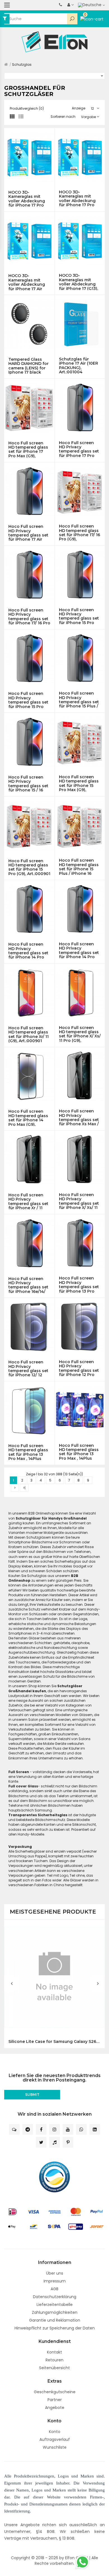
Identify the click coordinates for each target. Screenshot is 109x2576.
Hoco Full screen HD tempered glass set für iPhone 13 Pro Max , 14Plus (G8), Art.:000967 (28, 1452)
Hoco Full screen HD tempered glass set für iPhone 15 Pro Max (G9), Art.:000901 (79, 783)
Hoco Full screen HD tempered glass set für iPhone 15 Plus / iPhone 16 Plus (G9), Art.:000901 (79, 867)
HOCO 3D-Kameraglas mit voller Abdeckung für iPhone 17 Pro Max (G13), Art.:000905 (27, 199)
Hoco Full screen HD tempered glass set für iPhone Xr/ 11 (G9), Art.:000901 (29, 1034)
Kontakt (54, 2352)
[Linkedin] (95, 2129)
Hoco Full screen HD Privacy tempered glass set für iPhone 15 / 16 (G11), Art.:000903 (28, 784)
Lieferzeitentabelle (55, 2305)
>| (24, 1488)
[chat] (14, 2129)
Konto (55, 2432)
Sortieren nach (63, 117)
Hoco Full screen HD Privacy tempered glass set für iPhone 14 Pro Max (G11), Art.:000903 (28, 951)
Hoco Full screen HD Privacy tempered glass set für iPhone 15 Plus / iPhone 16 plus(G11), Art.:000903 (79, 700)
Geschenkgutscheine (55, 2392)
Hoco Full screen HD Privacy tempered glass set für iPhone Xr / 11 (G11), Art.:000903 (28, 1201)
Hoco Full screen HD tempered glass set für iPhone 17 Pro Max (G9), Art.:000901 (28, 449)
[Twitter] (41, 2142)
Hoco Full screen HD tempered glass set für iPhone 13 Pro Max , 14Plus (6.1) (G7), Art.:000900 (79, 1452)
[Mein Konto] (71, 5)
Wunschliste (55, 2447)
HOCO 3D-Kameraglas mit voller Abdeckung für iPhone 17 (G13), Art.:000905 (79, 282)
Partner (55, 2400)
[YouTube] (68, 2129)
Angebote (55, 2408)
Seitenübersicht (54, 2368)
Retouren (54, 2360)
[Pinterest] (68, 2142)
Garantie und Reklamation (55, 2320)
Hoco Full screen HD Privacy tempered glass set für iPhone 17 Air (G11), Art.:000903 (28, 533)
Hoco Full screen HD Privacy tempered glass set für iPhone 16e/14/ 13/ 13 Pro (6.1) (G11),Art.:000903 (28, 1285)
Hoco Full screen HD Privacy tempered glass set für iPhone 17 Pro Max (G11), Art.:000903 (79, 449)
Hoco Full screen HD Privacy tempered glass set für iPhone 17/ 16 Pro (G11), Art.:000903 (29, 617)
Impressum (55, 2281)
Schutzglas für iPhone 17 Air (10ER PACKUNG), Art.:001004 (79, 365)
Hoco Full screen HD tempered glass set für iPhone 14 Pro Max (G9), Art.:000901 (28, 1118)
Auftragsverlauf (55, 2439)
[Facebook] (41, 2129)
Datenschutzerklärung (55, 2297)
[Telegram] (28, 2129)
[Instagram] (54, 2129)
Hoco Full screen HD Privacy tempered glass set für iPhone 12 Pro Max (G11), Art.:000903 (79, 1368)
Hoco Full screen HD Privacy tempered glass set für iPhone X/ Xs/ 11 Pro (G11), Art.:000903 (79, 1201)
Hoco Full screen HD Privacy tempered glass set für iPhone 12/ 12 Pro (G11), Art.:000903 (28, 1368)
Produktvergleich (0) (27, 108)
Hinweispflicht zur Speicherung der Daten (55, 2328)
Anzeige (79, 108)
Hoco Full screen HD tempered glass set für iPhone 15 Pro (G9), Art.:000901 (29, 867)
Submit (32, 2095)
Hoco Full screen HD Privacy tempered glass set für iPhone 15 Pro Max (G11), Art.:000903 (79, 616)
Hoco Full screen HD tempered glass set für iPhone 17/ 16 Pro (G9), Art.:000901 (80, 533)
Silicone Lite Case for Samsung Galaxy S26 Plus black (54, 2042)
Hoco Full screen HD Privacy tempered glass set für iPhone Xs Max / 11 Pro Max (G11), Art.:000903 (79, 1117)
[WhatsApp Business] (81, 2129)
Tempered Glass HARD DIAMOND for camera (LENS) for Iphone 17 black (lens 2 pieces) (29, 366)
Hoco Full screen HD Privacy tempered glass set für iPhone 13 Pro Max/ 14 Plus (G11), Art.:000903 (79, 1285)
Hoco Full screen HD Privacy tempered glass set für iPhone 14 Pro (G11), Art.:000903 (79, 950)
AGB (54, 2289)
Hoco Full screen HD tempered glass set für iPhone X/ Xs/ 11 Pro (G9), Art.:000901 (80, 1034)
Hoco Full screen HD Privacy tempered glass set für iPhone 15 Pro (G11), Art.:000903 (28, 700)
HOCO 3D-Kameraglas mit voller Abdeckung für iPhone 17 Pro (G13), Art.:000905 (77, 198)
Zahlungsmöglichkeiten (55, 2312)
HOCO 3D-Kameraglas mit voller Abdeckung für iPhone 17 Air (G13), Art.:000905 (27, 282)
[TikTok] (54, 2142)
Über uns (55, 2273)
